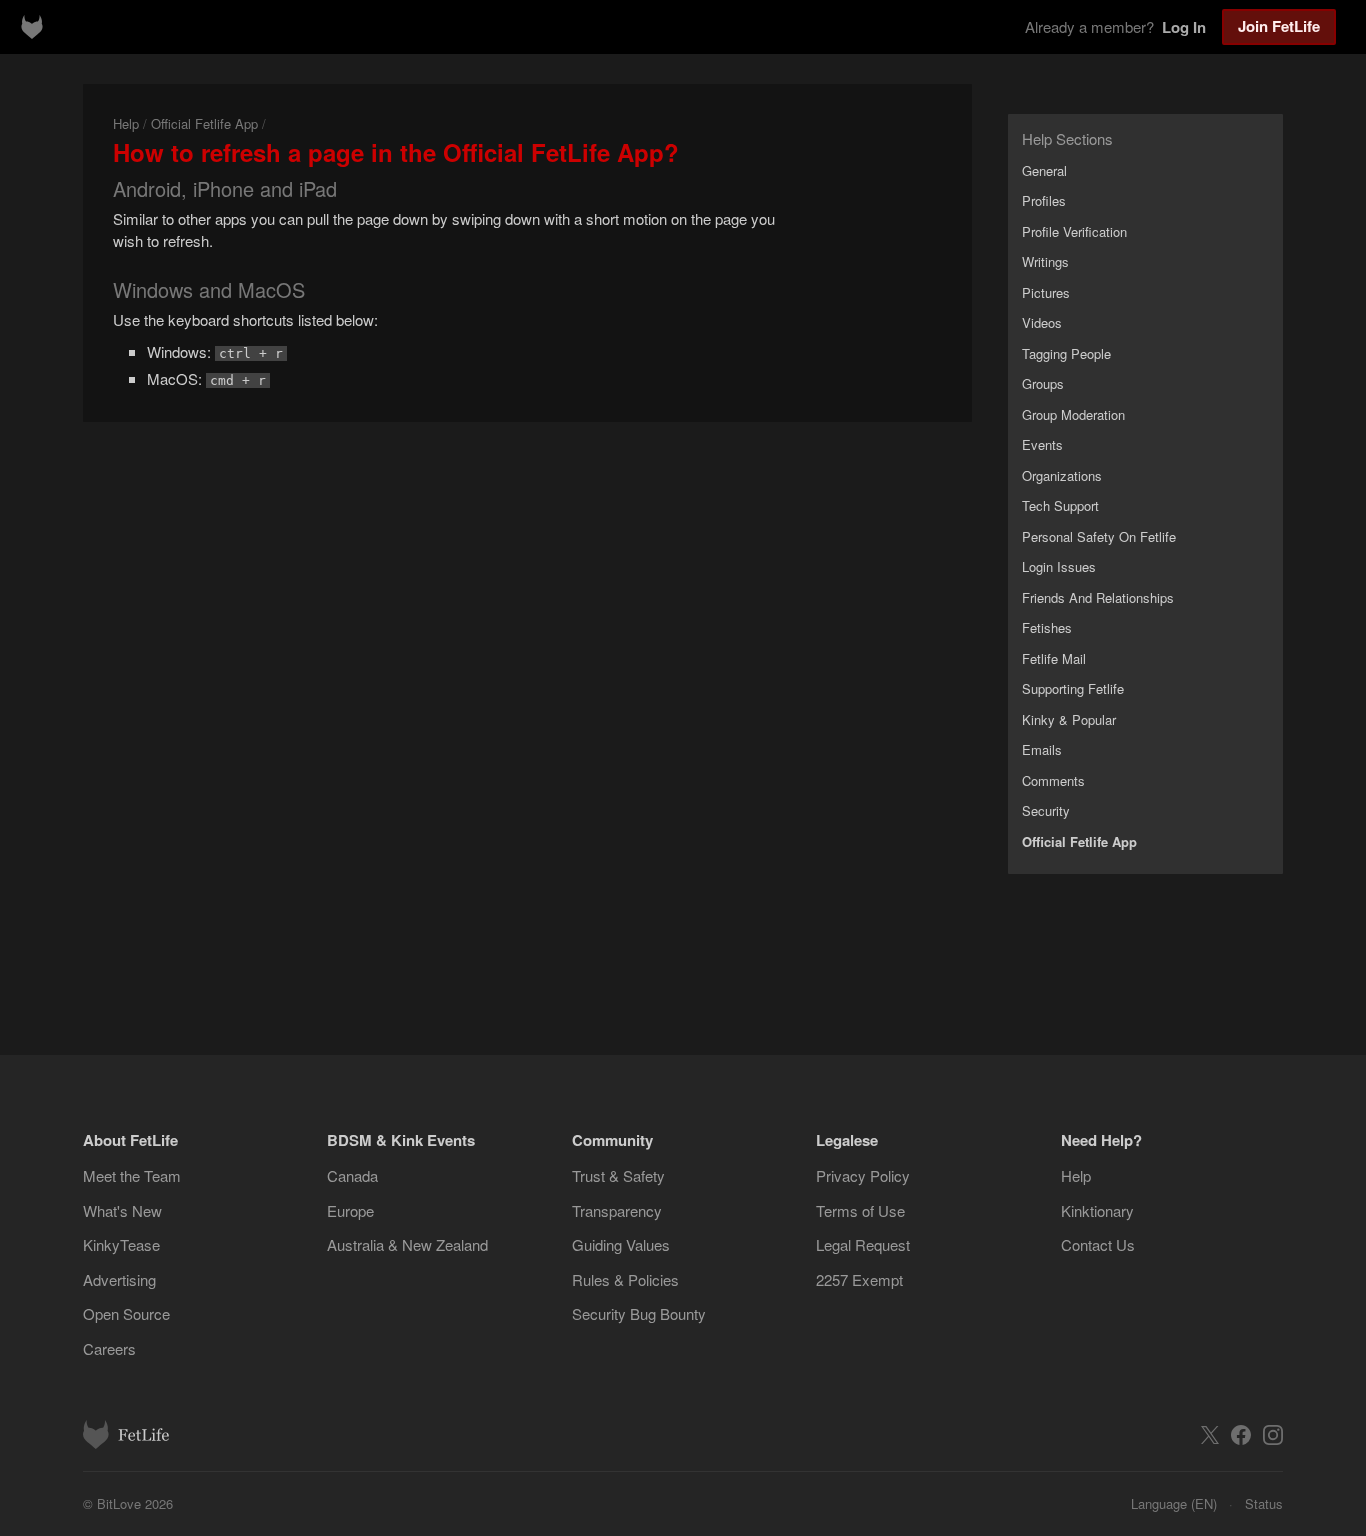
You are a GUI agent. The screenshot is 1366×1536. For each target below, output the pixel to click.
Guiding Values (621, 1244)
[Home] (32, 27)
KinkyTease (121, 1244)
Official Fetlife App (204, 123)
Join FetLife (1279, 26)
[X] (1210, 1435)
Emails (1042, 749)
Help (126, 123)
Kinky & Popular (1069, 719)
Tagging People (1066, 353)
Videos (1042, 322)
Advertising (119, 1279)
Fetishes (1047, 627)
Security (1046, 810)
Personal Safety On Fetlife (1099, 536)
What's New (122, 1210)
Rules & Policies (625, 1279)
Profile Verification (1074, 231)
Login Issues (1059, 566)
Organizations (1062, 475)
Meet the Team (132, 1175)
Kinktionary (1097, 1210)
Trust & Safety (618, 1175)
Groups (1043, 383)
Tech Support (1060, 505)
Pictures (1046, 292)
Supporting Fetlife (1073, 688)
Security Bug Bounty (639, 1313)
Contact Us (1098, 1244)
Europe (350, 1210)
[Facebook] (1241, 1435)
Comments (1053, 780)
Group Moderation (1073, 414)
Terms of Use (860, 1210)
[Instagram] (1273, 1435)
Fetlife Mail (1054, 658)
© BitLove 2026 (128, 1503)
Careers (109, 1348)
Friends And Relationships (1098, 597)
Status (1264, 1503)
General (1044, 170)
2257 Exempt (859, 1279)
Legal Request (863, 1244)
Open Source (126, 1313)
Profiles (1044, 200)
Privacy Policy (863, 1175)
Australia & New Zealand (407, 1244)
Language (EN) (1174, 1503)
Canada (352, 1175)
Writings (1045, 261)
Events (1042, 444)
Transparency (617, 1210)
